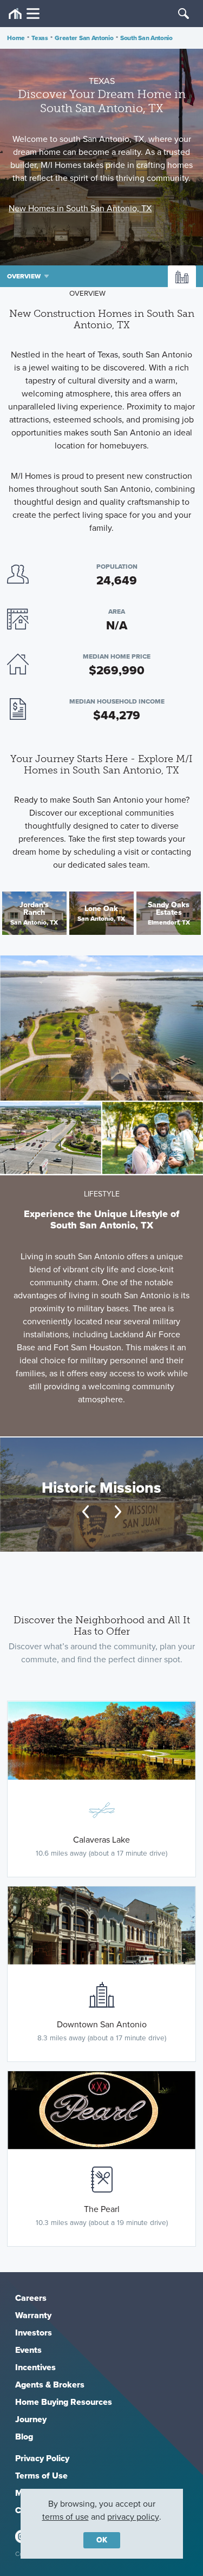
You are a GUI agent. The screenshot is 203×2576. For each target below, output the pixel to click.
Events (28, 2350)
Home (16, 38)
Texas (40, 38)
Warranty (33, 2315)
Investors (34, 2333)
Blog (24, 2437)
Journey (31, 2419)
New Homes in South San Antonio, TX (80, 208)
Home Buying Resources (64, 2402)
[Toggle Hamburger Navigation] (24, 14)
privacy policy (133, 2517)
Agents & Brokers (50, 2385)
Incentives (35, 2367)
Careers (31, 2298)
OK (102, 2540)
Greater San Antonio (84, 38)
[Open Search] (184, 14)
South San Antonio (146, 38)
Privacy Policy (42, 2458)
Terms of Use (41, 2476)
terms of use (66, 2517)
